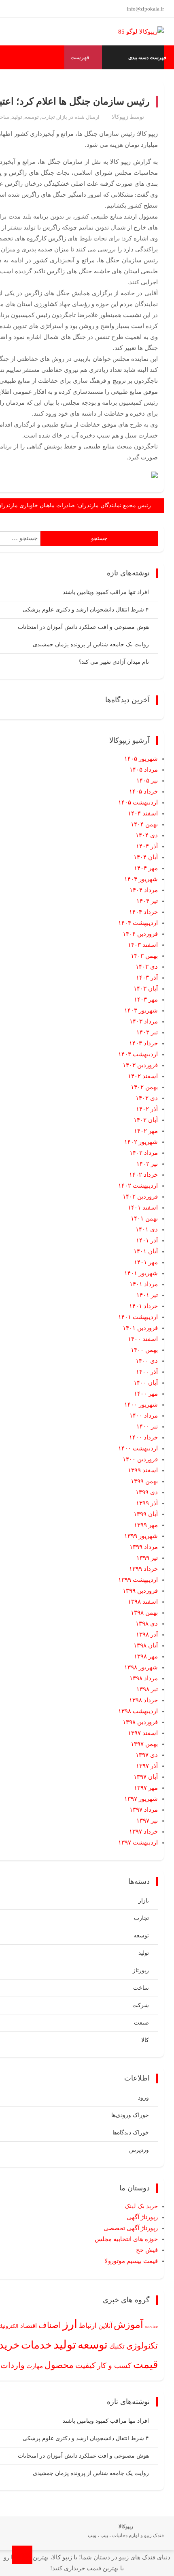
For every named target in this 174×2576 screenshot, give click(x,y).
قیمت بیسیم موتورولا (131, 2261)
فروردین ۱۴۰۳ (140, 1065)
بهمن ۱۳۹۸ (144, 1613)
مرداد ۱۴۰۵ (144, 770)
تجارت (48, 117)
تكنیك (117, 2346)
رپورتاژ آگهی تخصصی (131, 2228)
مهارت (35, 2366)
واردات (13, 2365)
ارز (70, 2324)
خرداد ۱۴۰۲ (143, 1175)
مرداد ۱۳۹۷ (144, 1810)
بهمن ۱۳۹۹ (144, 1481)
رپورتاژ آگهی (142, 2217)
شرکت (141, 2005)
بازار (62, 117)
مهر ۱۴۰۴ (146, 868)
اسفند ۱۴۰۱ (143, 1208)
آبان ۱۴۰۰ (146, 1383)
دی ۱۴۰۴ (147, 835)
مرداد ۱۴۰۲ (144, 1153)
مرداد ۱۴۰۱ (144, 1284)
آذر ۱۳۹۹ (147, 1503)
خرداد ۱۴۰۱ (143, 1306)
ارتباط (88, 2326)
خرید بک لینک (141, 2206)
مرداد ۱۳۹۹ (144, 1547)
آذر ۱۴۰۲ (147, 1109)
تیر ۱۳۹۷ (147, 1821)
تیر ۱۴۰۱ (147, 1295)
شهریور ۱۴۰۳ (141, 1010)
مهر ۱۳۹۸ (146, 1656)
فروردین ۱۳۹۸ (140, 1722)
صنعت (141, 2023)
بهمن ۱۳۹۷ (144, 1744)
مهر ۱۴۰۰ (146, 1394)
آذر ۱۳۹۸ (147, 1634)
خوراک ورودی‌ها (130, 2115)
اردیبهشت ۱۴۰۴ (138, 923)
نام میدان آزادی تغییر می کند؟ (114, 662)
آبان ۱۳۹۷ (146, 1777)
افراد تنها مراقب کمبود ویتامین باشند (106, 592)
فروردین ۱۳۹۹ (140, 1591)
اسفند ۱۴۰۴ (143, 813)
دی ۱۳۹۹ (147, 1492)
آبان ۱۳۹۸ (146, 1645)
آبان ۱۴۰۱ (146, 1251)
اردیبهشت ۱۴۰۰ (138, 1448)
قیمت (145, 2365)
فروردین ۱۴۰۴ (140, 934)
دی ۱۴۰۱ (147, 1229)
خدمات (36, 2345)
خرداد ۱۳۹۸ (143, 1700)
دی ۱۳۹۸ (147, 1624)
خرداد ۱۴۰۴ (143, 912)
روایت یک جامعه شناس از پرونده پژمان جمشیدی (91, 645)
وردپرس (139, 2150)
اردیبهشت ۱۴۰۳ (138, 1054)
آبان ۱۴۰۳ (146, 989)
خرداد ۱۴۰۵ (143, 791)
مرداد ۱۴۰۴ (144, 890)
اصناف (50, 2325)
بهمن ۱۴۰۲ (144, 1087)
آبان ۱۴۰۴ (146, 857)
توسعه (32, 117)
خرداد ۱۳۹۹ (143, 1569)
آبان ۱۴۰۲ (146, 1120)
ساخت (141, 1988)
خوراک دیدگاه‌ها (131, 2133)
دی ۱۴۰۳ (147, 967)
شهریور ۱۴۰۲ (141, 1142)
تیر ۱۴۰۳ (147, 1032)
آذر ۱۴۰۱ (147, 1240)
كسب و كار (114, 2366)
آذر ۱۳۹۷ (147, 1766)
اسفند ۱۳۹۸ (143, 1602)
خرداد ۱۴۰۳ (143, 1043)
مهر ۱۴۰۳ (146, 1000)
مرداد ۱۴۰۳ (144, 1021)
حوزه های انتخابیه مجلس (126, 2239)
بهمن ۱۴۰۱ (144, 1218)
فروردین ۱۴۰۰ (140, 1459)
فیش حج (147, 2250)
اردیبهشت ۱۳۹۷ (138, 1842)
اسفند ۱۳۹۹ (143, 1470)
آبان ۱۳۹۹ (146, 1514)
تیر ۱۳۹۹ (147, 1558)
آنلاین (105, 2326)
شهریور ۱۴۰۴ (141, 879)
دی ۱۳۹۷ (147, 1755)
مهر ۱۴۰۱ (146, 1262)
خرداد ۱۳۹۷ (143, 1832)
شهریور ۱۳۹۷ (141, 1799)
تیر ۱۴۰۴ (147, 901)
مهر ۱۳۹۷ (146, 1788)
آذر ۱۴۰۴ (147, 846)
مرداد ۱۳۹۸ (144, 1678)
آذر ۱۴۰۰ (147, 1372)
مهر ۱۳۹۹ (146, 1525)
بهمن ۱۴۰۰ (144, 1350)
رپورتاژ (141, 1970)
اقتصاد (29, 2326)
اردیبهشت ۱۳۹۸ (138, 1711)
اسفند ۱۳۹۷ (143, 1733)
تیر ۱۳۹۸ (147, 1689)
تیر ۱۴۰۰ (147, 1426)
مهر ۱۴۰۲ (146, 1131)
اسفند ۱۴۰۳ (143, 945)
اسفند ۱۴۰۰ (143, 1339)
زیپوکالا (120, 117)
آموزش (128, 2325)
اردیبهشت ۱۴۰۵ (138, 802)
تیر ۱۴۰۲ (147, 1164)
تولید (17, 117)
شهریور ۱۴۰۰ (141, 1405)
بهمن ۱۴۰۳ (144, 956)
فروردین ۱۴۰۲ (140, 1197)
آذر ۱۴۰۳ (147, 978)
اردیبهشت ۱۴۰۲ (138, 1186)
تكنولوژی (142, 2346)
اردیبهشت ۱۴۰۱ (138, 1317)
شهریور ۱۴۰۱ (141, 1273)
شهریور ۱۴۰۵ (141, 759)
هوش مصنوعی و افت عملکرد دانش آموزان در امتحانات (83, 627)
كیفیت (85, 2365)
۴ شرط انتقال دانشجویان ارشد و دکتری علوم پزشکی (86, 610)
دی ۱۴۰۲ (147, 1098)
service (151, 2326)
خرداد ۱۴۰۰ (143, 1437)
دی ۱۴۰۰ (147, 1361)
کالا (145, 2040)
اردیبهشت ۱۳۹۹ (138, 1580)
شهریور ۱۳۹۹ (141, 1536)
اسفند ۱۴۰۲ (143, 1076)
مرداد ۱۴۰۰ (144, 1416)
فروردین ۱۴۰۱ (140, 1328)
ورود (143, 2098)
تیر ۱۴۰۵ (147, 781)
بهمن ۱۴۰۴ (144, 824)
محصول (59, 2365)
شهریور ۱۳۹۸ (141, 1667)
